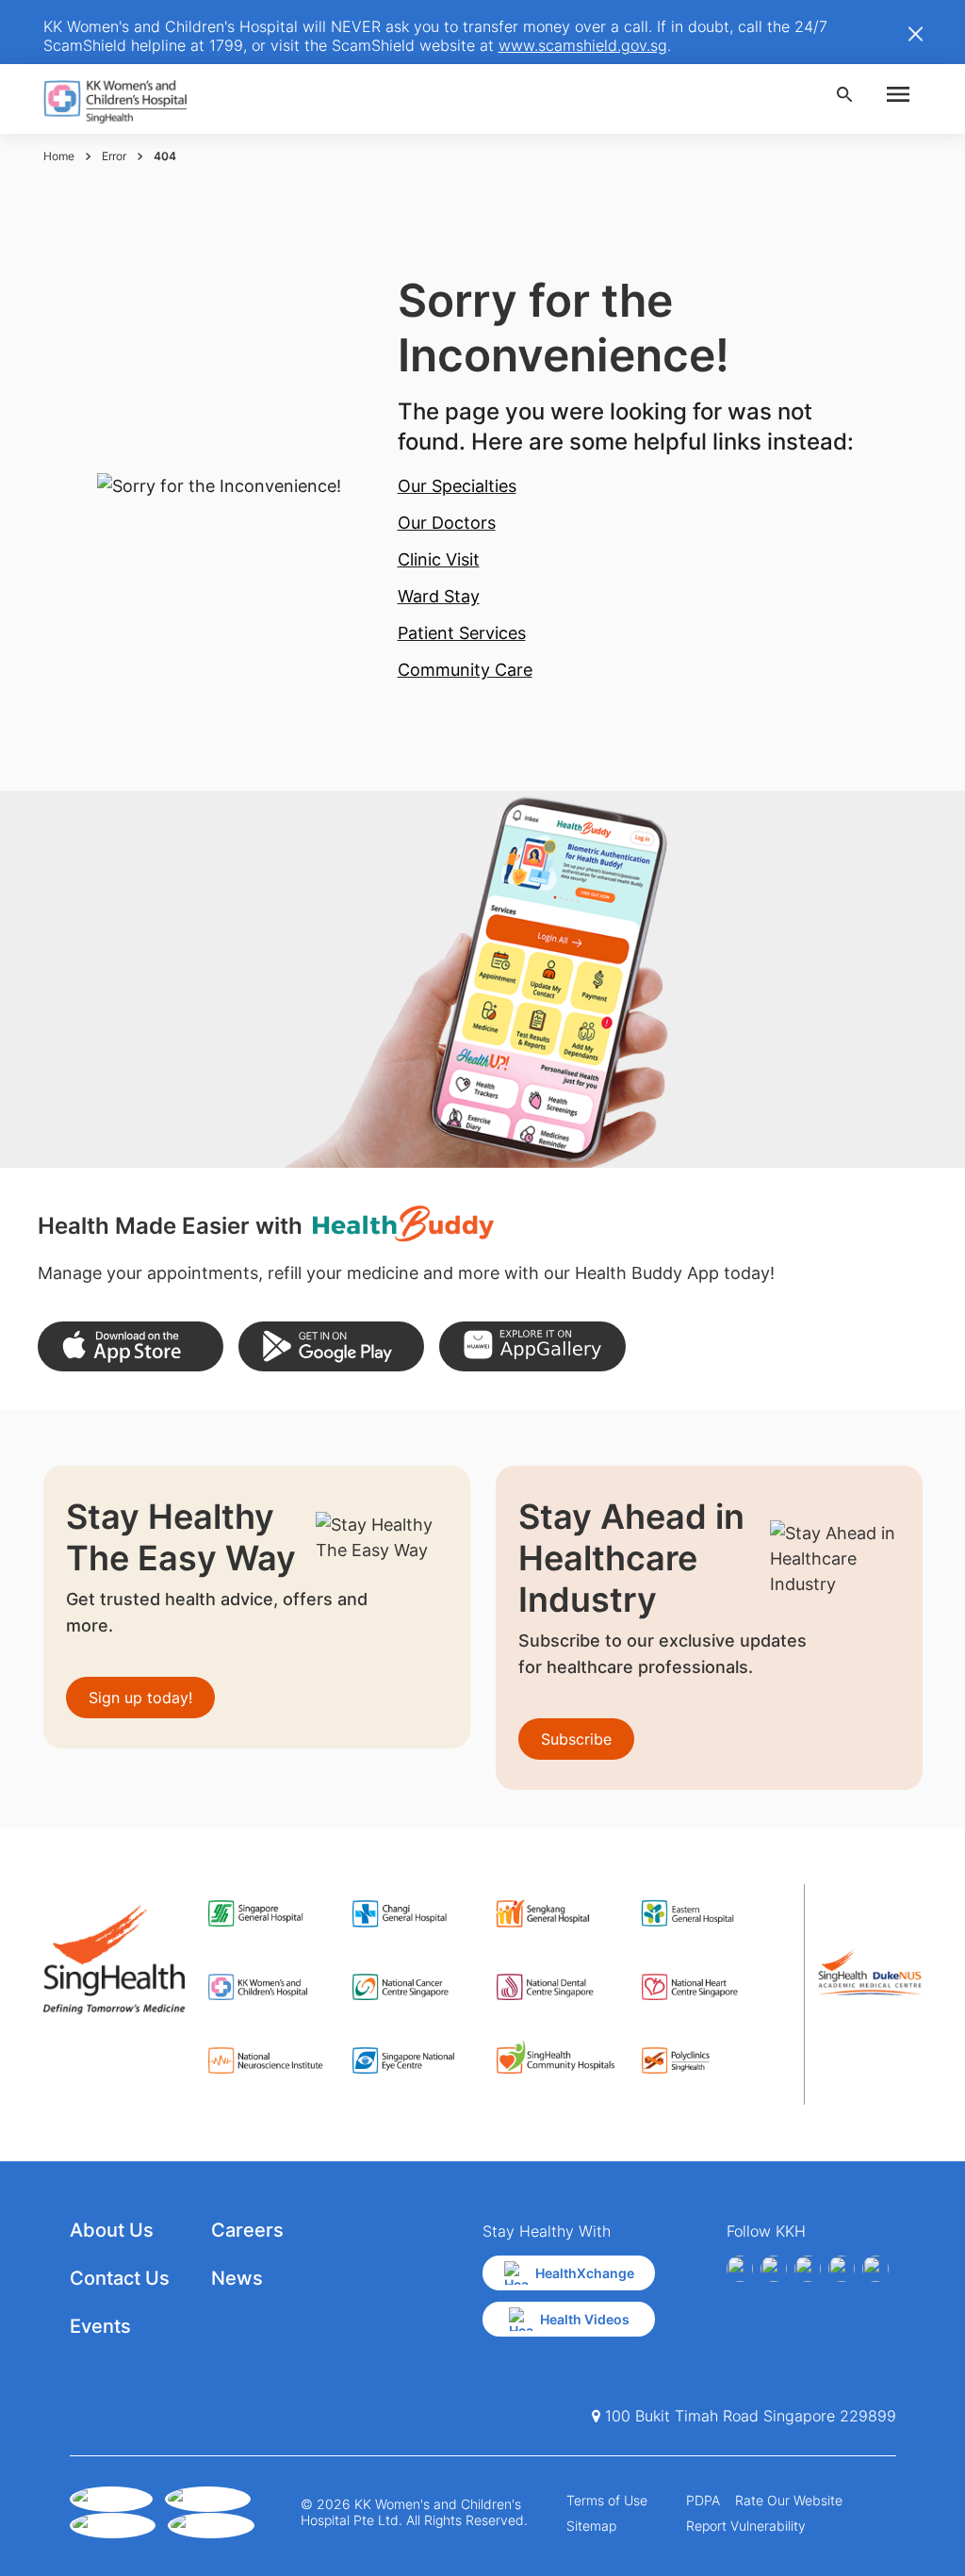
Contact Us (120, 2278)
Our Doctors (447, 523)
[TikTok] (875, 2269)
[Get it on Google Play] (331, 1346)
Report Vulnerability (746, 2526)
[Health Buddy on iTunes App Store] (131, 1346)
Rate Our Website (789, 2500)
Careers (247, 2230)
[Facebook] (740, 2269)
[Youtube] (774, 2269)
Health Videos (585, 2319)
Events (100, 2326)
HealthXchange (585, 2273)
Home (59, 156)
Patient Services (462, 633)
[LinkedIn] (842, 2269)
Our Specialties (457, 486)
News (237, 2278)
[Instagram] (808, 2269)
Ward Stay (439, 596)
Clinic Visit (439, 559)
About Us (112, 2230)
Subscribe (576, 1739)
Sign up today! (140, 1698)
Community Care (465, 670)
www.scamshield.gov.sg (583, 45)
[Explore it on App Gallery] (532, 1346)
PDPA (703, 2500)
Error (114, 156)
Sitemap (591, 2526)
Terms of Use (607, 2500)
